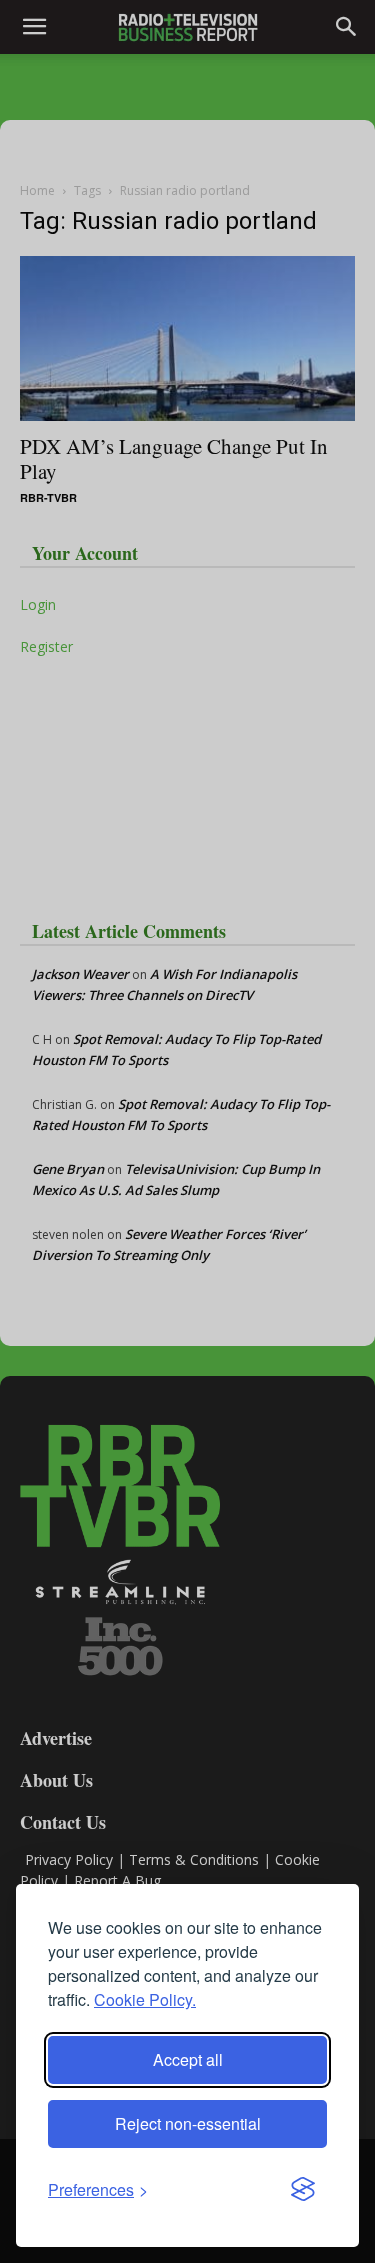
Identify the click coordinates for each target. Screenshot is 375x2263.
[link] (98, 2189)
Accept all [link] (188, 2059)
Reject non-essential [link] (188, 2123)
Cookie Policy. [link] (145, 1999)
